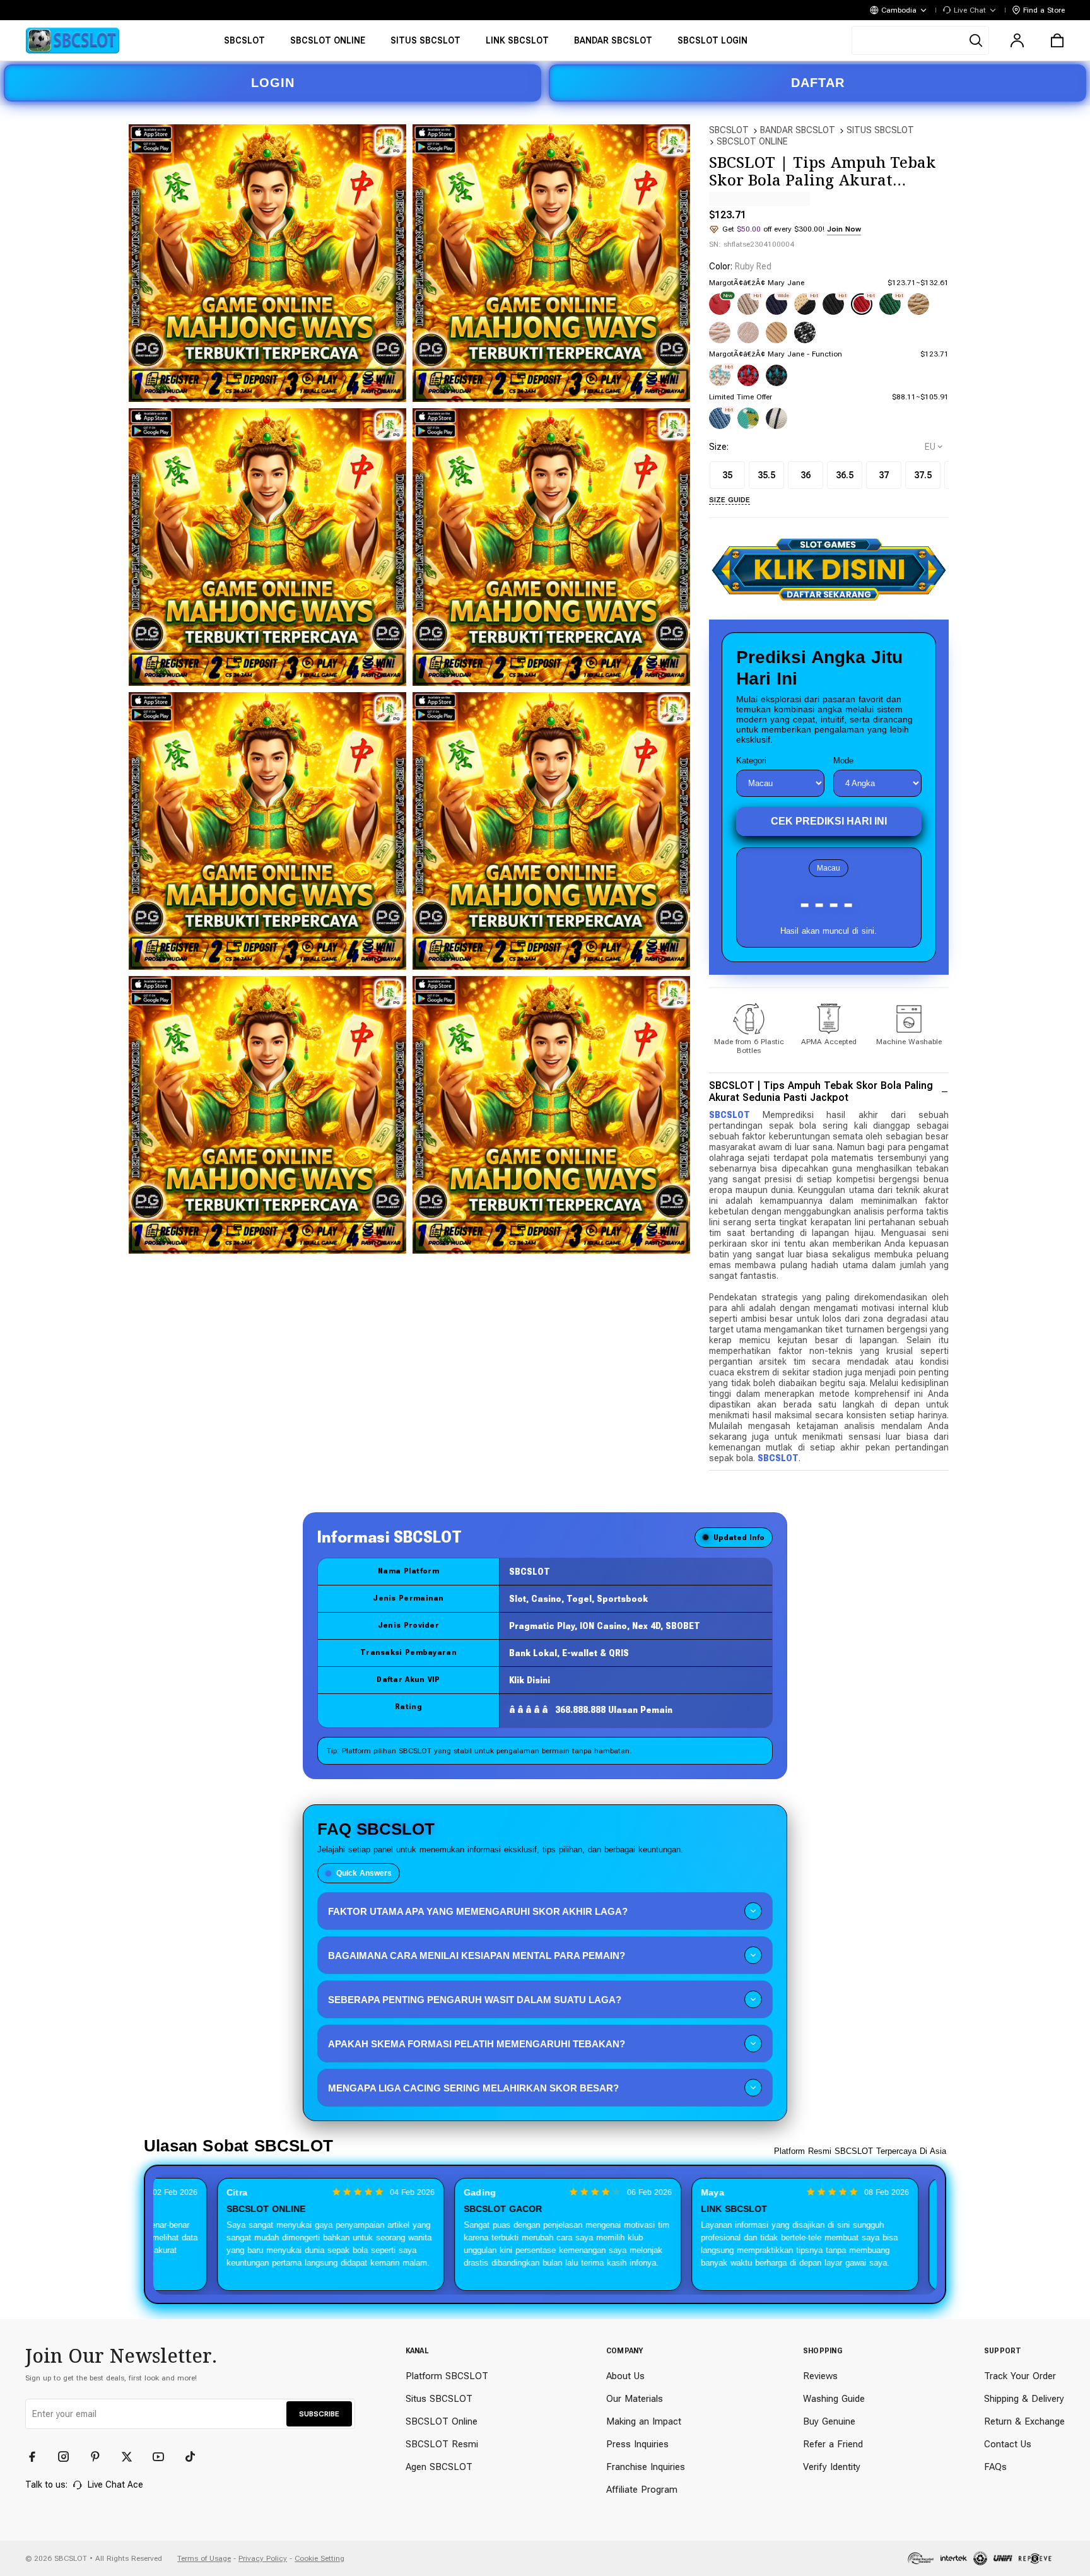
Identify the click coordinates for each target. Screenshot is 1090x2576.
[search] (920, 40)
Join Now (844, 229)
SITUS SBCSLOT (880, 130)
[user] (1017, 40)
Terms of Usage (204, 2558)
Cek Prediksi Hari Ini (829, 821)
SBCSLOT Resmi (442, 2444)
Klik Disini (530, 1680)
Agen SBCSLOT (439, 2467)
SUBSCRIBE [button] (319, 2414)
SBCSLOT (729, 130)
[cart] (1057, 40)
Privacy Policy (263, 2558)
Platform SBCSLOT (447, 2376)
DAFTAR (818, 83)
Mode (843, 761)
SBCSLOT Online (442, 2421)
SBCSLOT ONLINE (752, 141)
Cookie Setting (319, 2558)
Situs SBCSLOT (439, 2399)
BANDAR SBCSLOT (798, 130)
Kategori (751, 761)
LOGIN (273, 83)
